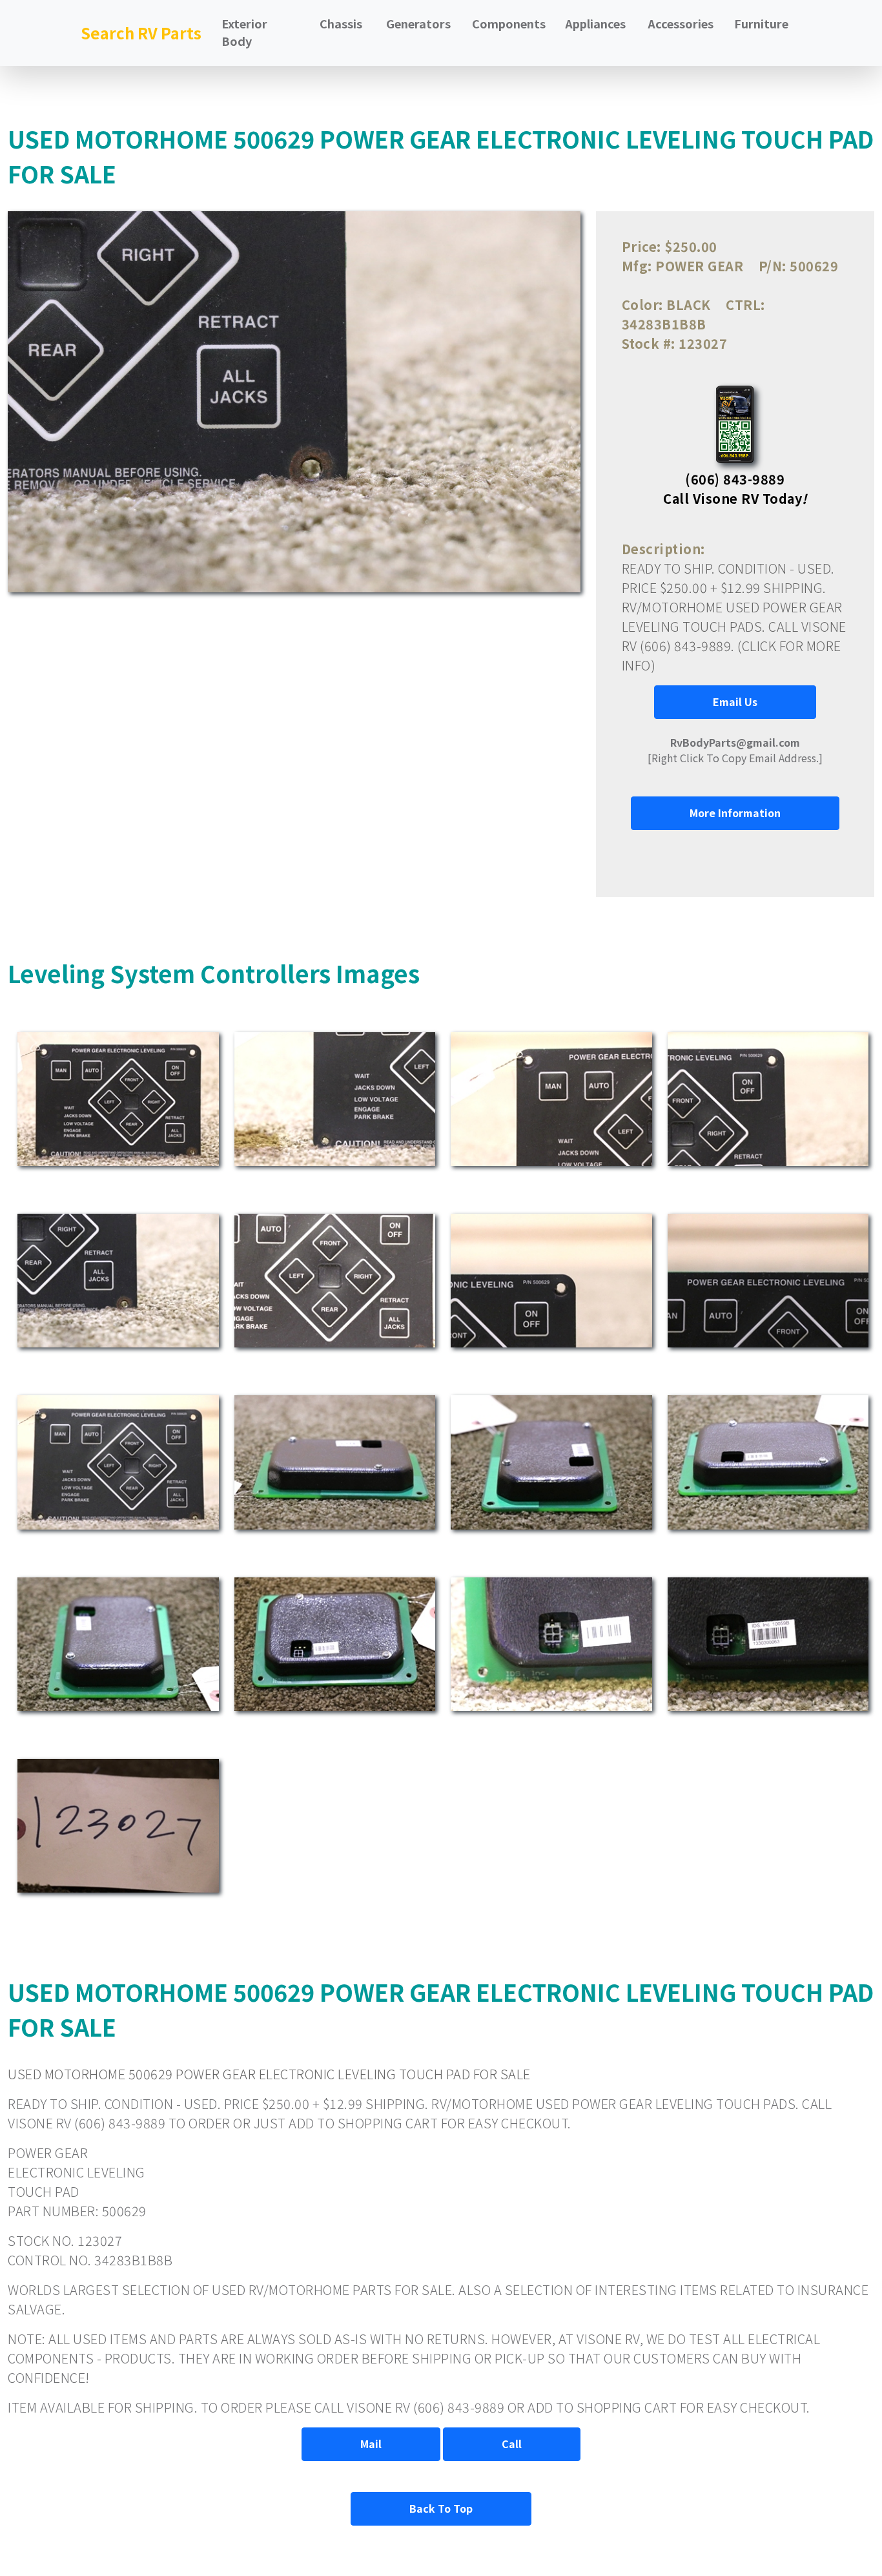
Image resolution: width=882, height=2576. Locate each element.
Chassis (341, 23)
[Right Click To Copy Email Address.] (735, 750)
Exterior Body (244, 32)
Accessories (681, 23)
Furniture (761, 23)
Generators (418, 23)
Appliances (595, 23)
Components (509, 23)
